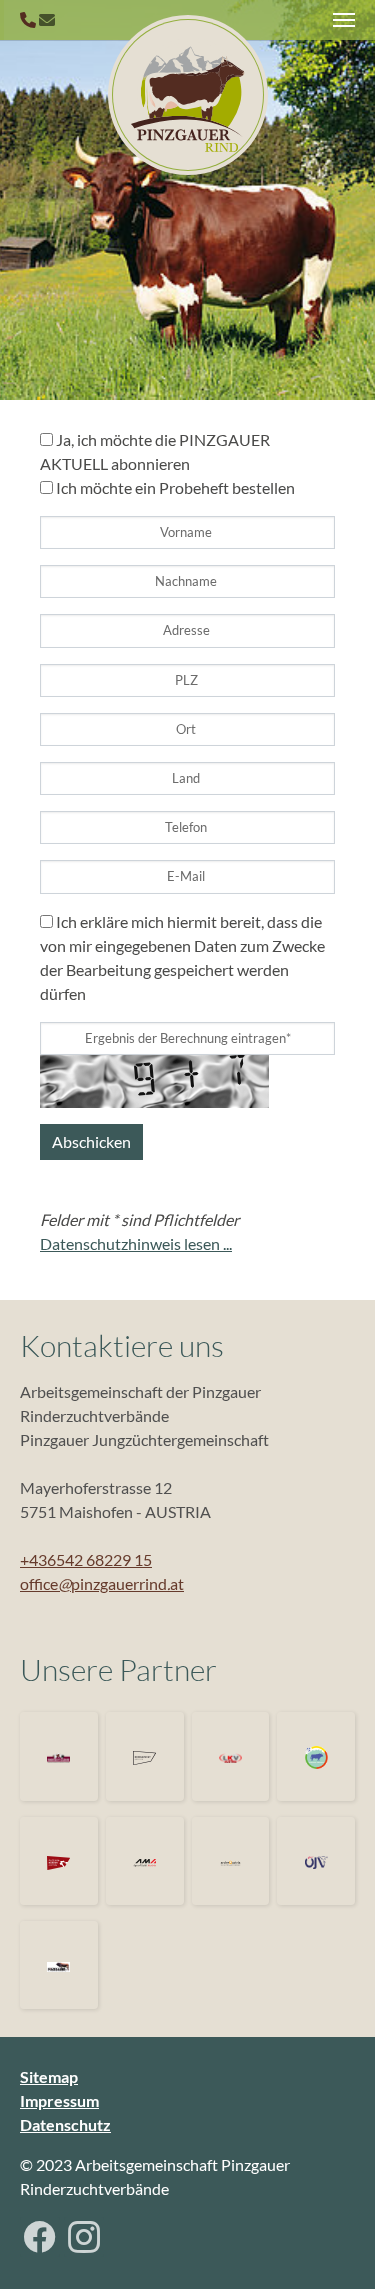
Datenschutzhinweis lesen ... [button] (136, 1243)
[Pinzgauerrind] (188, 95)
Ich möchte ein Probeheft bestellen (174, 487)
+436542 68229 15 (86, 1559)
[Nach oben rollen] (331, 2245)
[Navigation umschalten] (344, 20)
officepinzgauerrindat (102, 1583)
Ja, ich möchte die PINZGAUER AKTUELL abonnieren (155, 451)
